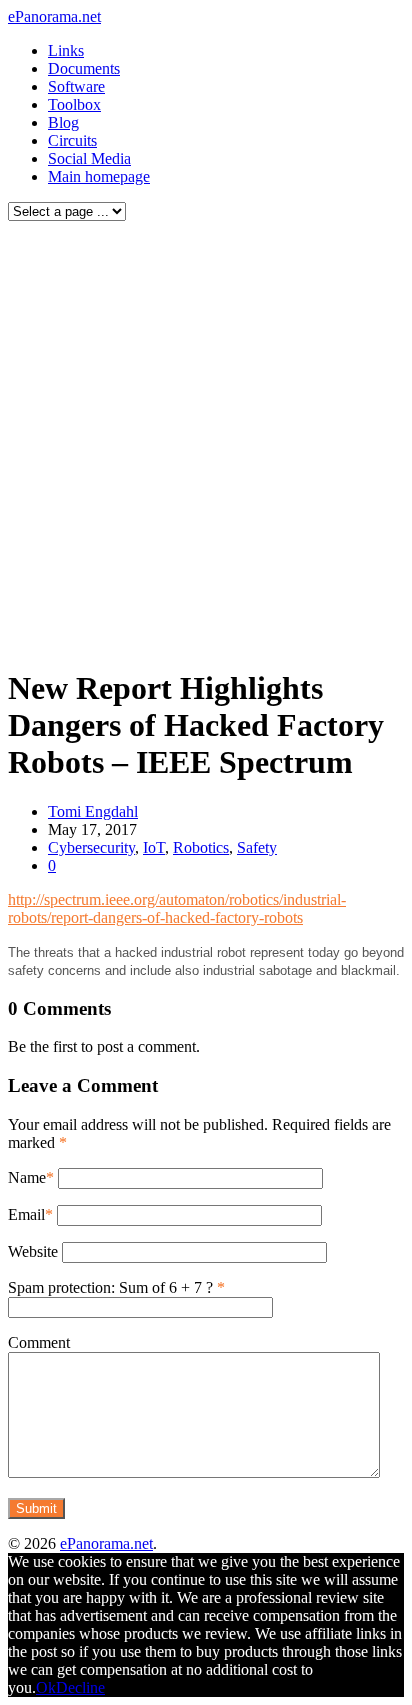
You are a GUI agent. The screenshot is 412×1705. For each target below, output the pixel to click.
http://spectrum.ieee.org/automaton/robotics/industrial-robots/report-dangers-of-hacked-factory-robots (177, 908)
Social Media (89, 158)
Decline (80, 1687)
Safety (257, 847)
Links (66, 50)
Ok (46, 1687)
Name (27, 1177)
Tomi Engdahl (93, 811)
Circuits (72, 140)
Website (33, 1251)
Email (26, 1214)
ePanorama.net (54, 16)
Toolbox (74, 104)
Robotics (201, 847)
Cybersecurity (91, 847)
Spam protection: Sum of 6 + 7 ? (110, 1287)
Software (76, 86)
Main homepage (99, 176)
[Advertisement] (206, 439)
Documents (84, 68)
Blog (63, 122)
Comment (39, 1342)
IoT (154, 847)
